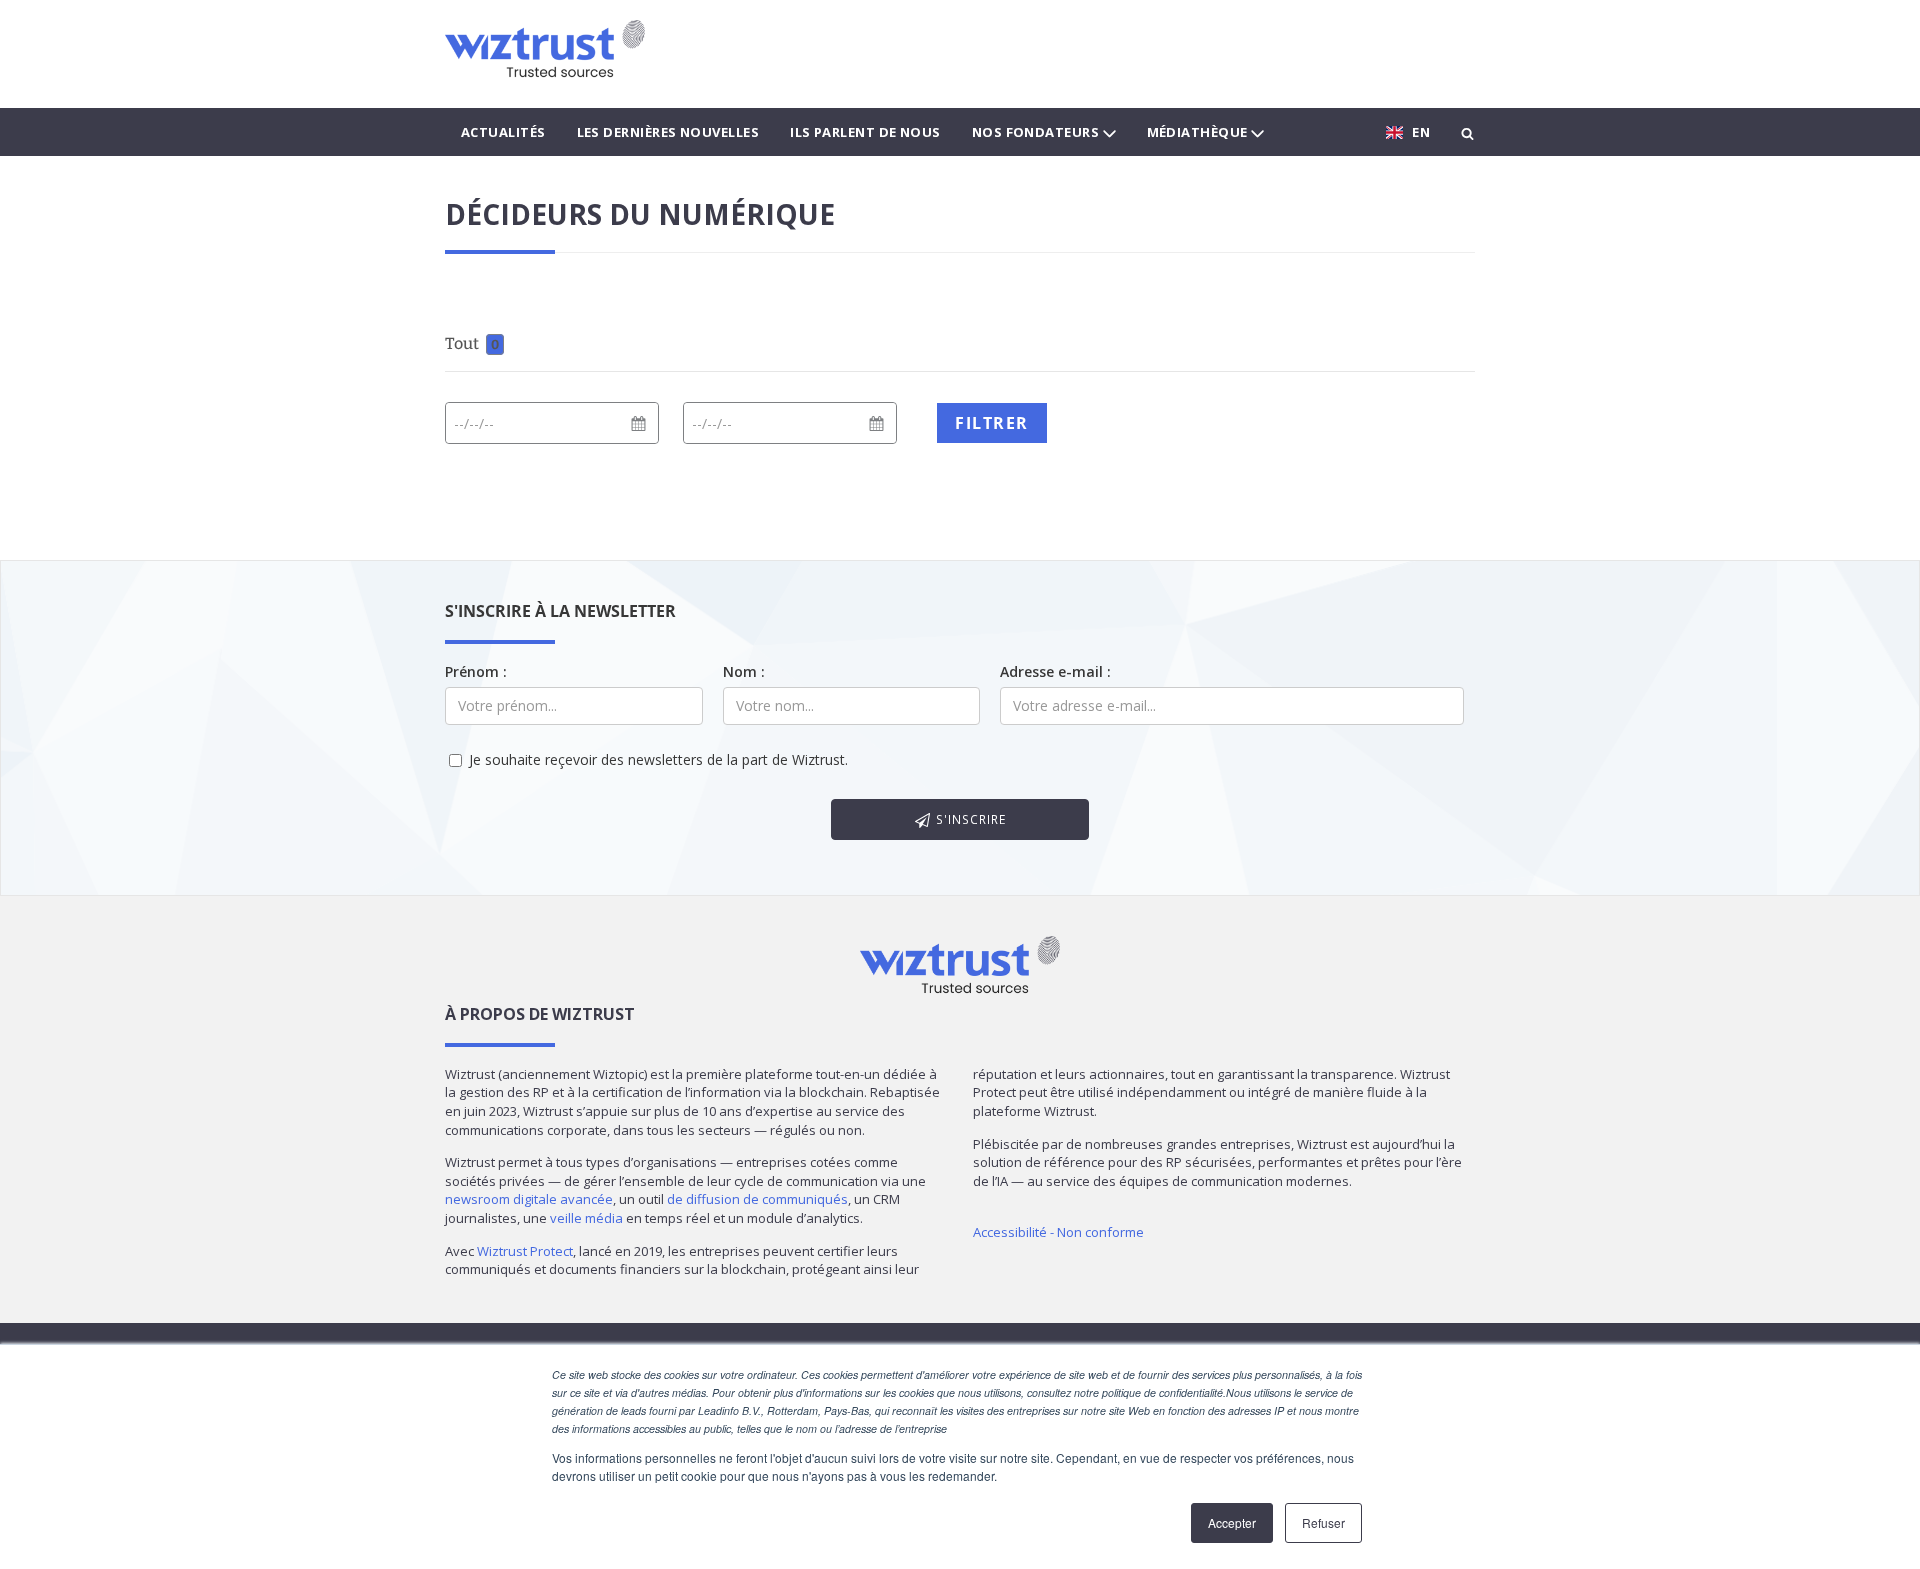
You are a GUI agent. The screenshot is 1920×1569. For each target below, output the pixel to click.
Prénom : (476, 671)
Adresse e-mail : (1055, 671)
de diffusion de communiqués (757, 1199)
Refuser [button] (1323, 1522)
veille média (586, 1218)
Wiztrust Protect (525, 1251)
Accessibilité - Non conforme (1058, 1232)
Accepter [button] (1232, 1522)
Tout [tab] (472, 343)
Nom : (744, 671)
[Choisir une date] (638, 423)
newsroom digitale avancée (529, 1199)
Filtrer (992, 423)
